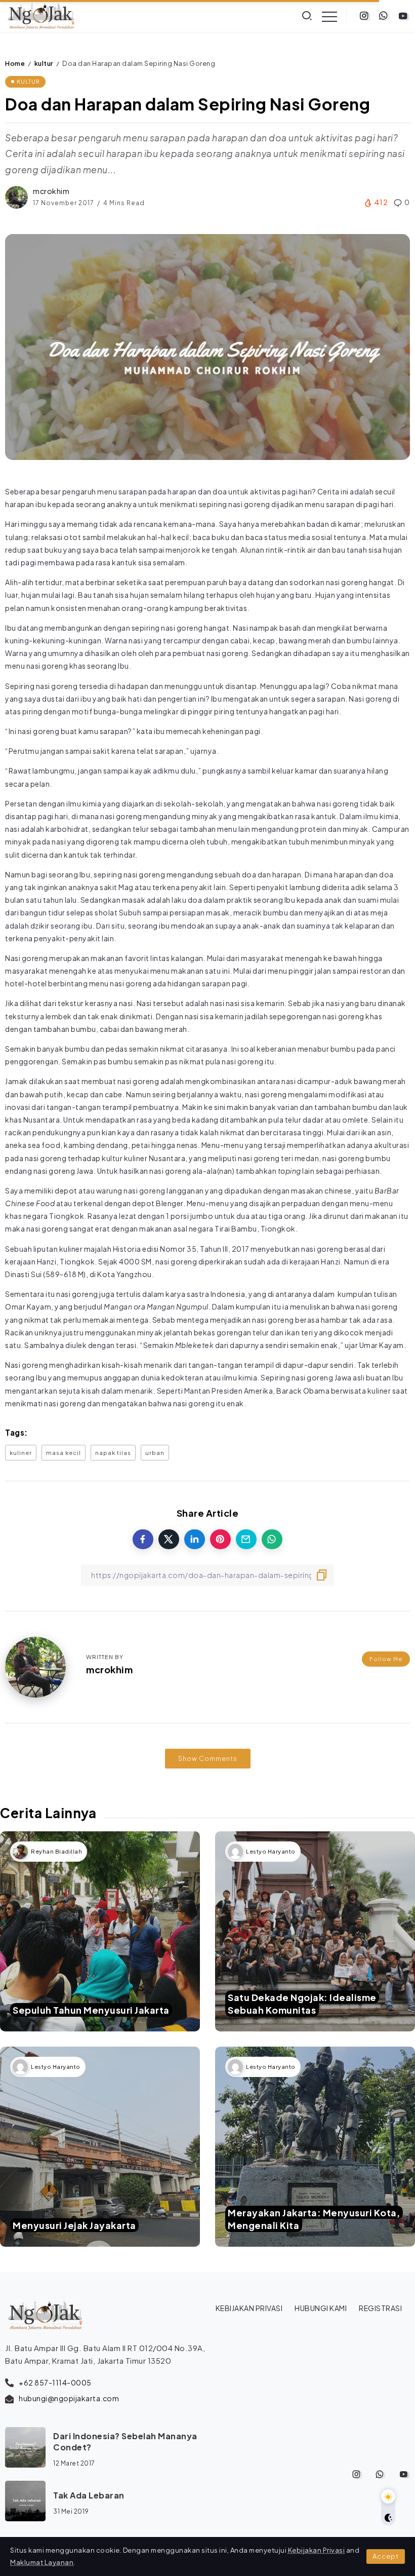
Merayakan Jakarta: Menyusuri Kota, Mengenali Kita (314, 2219)
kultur (44, 63)
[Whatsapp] (383, 16)
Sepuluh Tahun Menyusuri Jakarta (91, 2010)
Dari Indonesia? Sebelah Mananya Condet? (125, 2442)
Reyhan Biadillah (56, 1851)
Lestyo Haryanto (271, 1851)
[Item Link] (100, 1931)
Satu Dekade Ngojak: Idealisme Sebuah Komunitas (302, 2004)
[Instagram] (364, 16)
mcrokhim (51, 191)
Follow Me (386, 1659)
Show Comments (208, 1758)
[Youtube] (403, 16)
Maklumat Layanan (42, 2562)
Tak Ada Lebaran (89, 2495)
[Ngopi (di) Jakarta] (41, 15)
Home (15, 63)
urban (155, 1452)
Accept (386, 2556)
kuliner (21, 1452)
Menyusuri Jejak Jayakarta (74, 2225)
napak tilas (113, 1452)
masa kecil (64, 1452)
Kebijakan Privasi (317, 2550)
